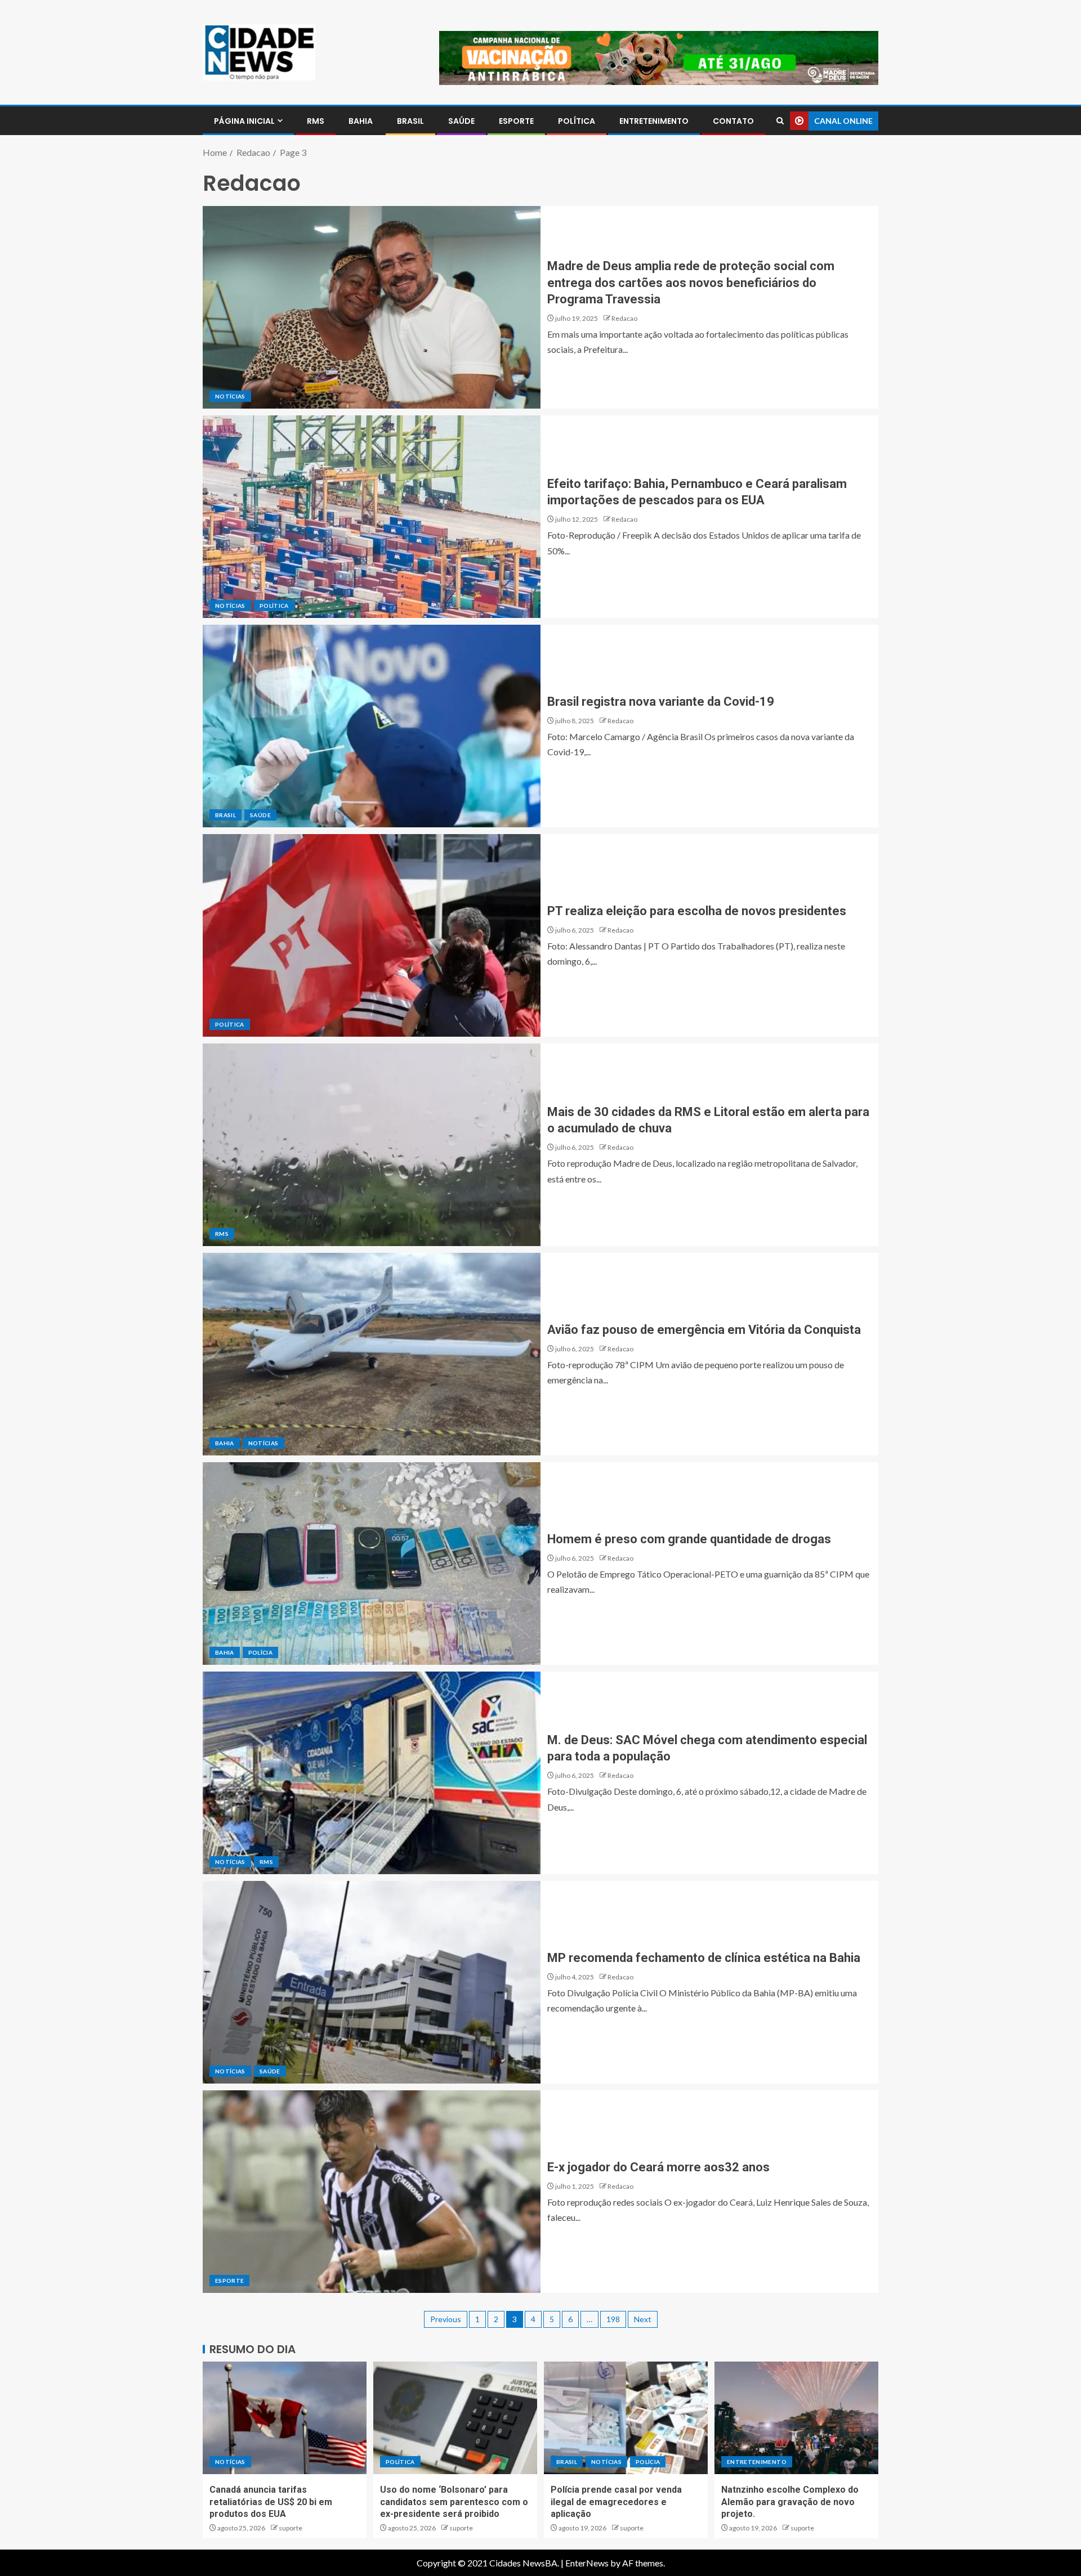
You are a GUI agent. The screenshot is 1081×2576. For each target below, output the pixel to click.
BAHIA (361, 121)
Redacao (624, 318)
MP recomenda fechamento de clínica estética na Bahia (704, 1958)
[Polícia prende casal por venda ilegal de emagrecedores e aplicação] (626, 2418)
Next (643, 2319)
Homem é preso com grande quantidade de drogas (689, 1539)
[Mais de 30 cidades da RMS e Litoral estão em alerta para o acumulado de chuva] (372, 1145)
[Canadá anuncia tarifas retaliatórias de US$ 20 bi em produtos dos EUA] (285, 2418)
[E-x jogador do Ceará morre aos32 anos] (372, 2192)
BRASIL (410, 121)
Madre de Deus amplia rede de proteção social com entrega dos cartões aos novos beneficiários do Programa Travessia (691, 283)
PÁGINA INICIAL (244, 121)
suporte (291, 2528)
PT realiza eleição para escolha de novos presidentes (697, 911)
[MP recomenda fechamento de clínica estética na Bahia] (372, 1982)
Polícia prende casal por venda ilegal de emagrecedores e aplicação (616, 2502)
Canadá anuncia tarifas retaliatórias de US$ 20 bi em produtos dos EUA (271, 2502)
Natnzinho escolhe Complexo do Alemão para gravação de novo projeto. (790, 2502)
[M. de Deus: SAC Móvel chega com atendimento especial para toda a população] (372, 1773)
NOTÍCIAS (230, 396)
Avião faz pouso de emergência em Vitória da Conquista (704, 1330)
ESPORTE (516, 121)
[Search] (780, 121)
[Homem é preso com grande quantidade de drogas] (372, 1563)
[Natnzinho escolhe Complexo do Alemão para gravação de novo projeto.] (796, 2418)
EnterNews (587, 2563)
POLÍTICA (577, 121)
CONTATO (733, 121)
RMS (316, 121)
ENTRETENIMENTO (654, 121)
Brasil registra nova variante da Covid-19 (661, 702)
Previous (446, 2319)
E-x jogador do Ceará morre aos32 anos (658, 2167)
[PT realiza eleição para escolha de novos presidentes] (372, 935)
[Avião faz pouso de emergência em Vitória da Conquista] (372, 1354)
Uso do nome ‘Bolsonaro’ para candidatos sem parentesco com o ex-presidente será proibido (454, 2502)
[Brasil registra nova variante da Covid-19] (372, 726)
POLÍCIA (260, 1652)
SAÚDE (461, 121)
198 (613, 2319)
